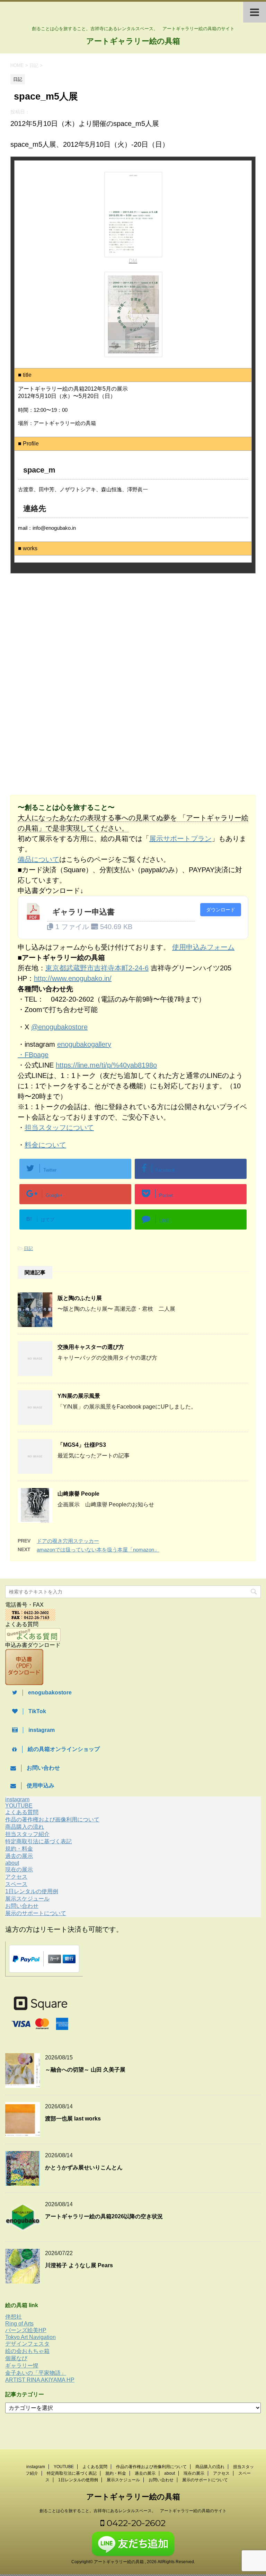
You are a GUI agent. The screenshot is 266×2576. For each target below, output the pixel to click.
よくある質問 (22, 1812)
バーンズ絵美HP (26, 2330)
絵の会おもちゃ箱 (27, 2351)
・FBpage (33, 1055)
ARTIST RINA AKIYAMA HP (40, 2380)
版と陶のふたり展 (80, 1298)
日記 (28, 1248)
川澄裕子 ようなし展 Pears (79, 2265)
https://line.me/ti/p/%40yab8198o (106, 1065)
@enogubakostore (59, 1027)
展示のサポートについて (36, 1913)
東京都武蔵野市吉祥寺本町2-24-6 (97, 968)
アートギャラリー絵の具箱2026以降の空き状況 (104, 2216)
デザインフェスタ (27, 2344)
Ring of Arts (19, 2324)
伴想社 (14, 2317)
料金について (45, 1145)
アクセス (16, 1877)
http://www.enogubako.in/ (73, 978)
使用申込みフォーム (203, 947)
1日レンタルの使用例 (32, 1891)
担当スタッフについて (59, 1128)
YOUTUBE (19, 1806)
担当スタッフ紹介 (27, 1834)
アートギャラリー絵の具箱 (133, 41)
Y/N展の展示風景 (79, 1396)
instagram (17, 1799)
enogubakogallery (84, 1044)
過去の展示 (19, 1856)
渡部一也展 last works (73, 2119)
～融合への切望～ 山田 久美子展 (85, 2070)
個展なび (16, 2358)
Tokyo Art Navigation (30, 2337)
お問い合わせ (22, 1906)
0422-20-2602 (135, 2523)
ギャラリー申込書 (83, 912)
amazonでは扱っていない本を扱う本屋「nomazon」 (98, 1550)
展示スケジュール (27, 1899)
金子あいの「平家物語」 (36, 2373)
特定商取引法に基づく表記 (38, 1841)
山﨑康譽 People (78, 1494)
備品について (38, 859)
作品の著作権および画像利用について (52, 1820)
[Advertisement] (69, 636)
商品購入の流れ (25, 1827)
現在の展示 (19, 1869)
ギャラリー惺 (22, 2366)
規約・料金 (19, 1849)
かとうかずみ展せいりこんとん (84, 2167)
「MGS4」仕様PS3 (82, 1445)
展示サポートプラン (180, 839)
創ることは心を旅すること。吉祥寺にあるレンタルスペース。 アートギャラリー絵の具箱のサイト (133, 2511)
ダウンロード (221, 910)
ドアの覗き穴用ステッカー (68, 1541)
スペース (16, 1884)
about (12, 1863)
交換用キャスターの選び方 (91, 1347)
